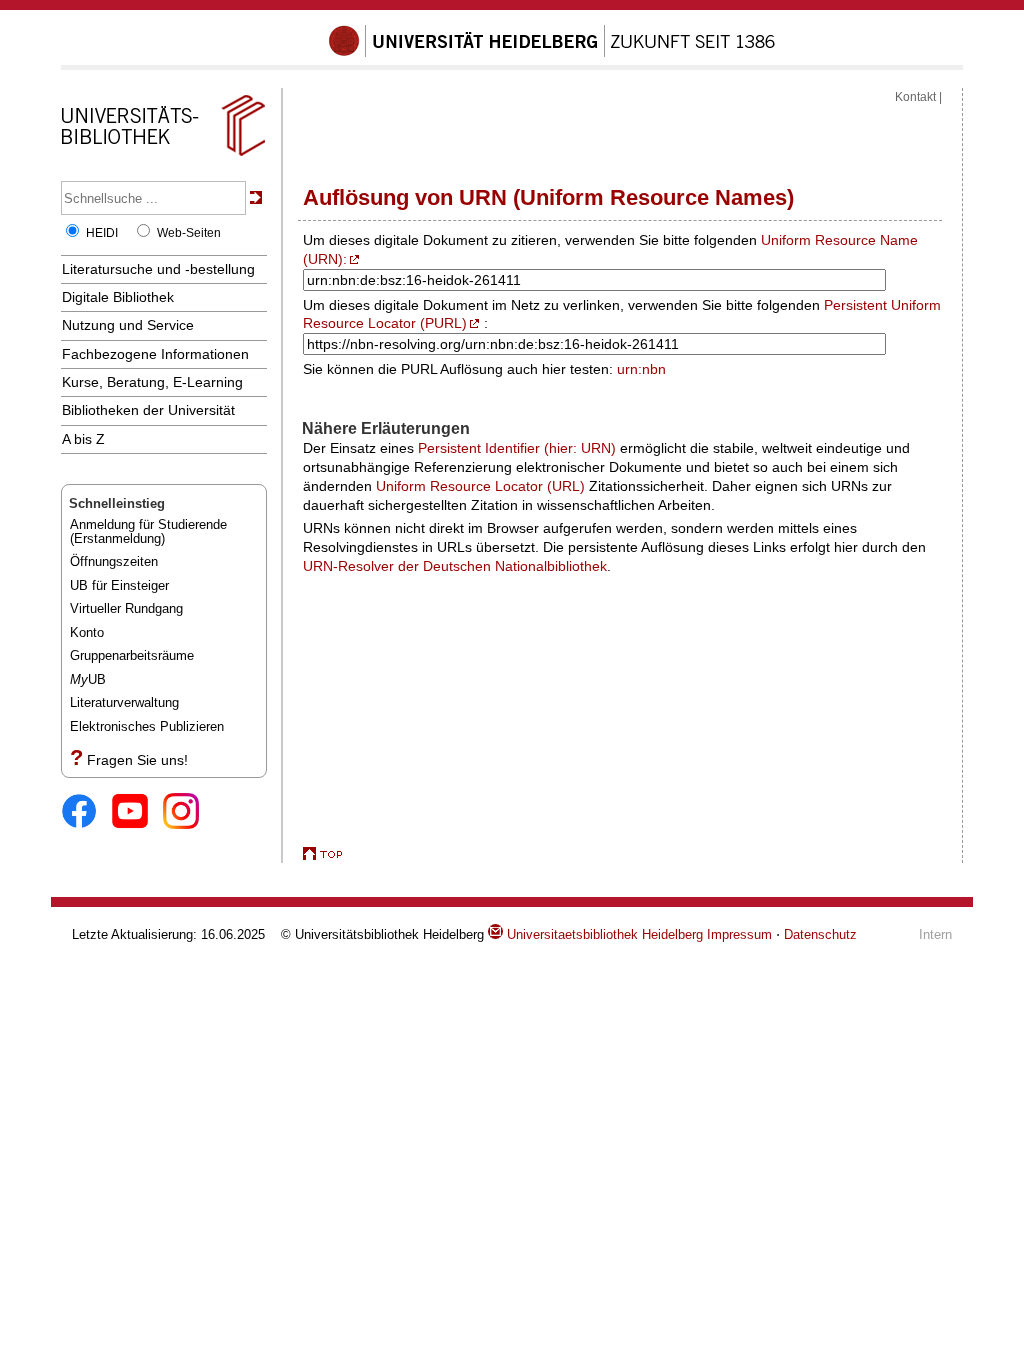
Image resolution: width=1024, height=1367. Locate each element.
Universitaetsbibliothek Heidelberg (603, 934)
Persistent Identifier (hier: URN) (517, 448)
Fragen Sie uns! (137, 760)
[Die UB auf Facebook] (86, 812)
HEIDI (102, 233)
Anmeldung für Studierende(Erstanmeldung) (148, 531)
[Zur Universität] (552, 53)
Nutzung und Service (128, 325)
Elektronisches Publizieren (147, 726)
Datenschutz (820, 934)
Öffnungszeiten (114, 561)
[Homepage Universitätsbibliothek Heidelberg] (163, 156)
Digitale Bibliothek (118, 297)
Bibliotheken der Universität (148, 410)
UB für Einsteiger (119, 585)
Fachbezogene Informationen (155, 354)
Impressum (739, 934)
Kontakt (915, 97)
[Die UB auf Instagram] (188, 812)
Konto (87, 632)
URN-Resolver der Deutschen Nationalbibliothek (455, 566)
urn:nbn (641, 369)
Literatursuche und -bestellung (158, 269)
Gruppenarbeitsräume (132, 655)
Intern (935, 934)
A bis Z (83, 439)
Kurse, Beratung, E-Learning (152, 382)
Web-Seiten (189, 233)
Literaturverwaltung (124, 702)
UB (88, 679)
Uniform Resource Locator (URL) (480, 486)
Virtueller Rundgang (126, 608)
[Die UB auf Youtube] (137, 812)
